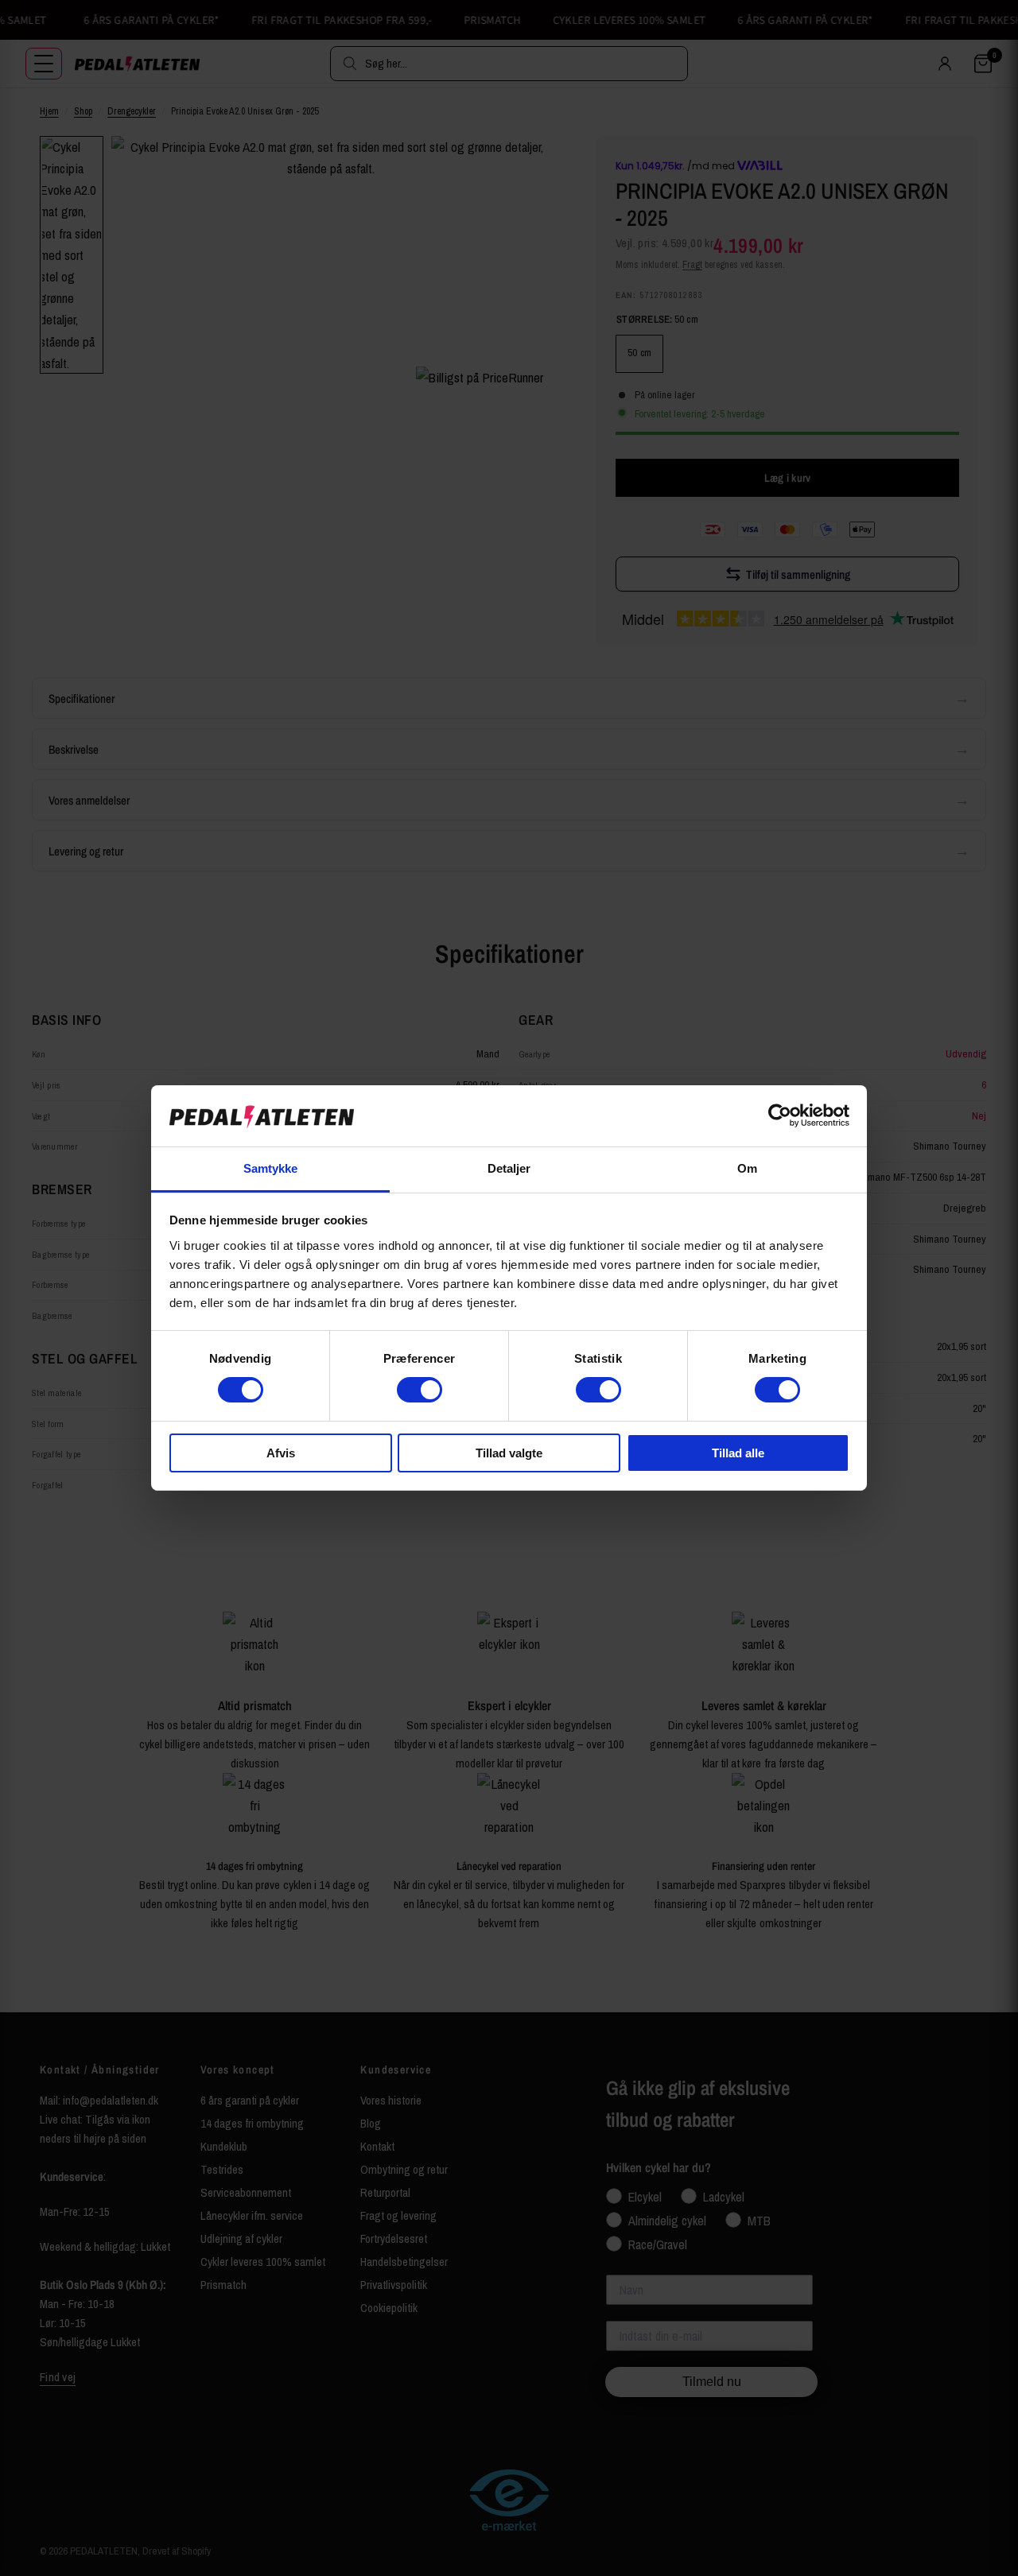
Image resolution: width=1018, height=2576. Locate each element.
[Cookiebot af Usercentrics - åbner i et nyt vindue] (780, 1115)
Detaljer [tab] (509, 1168)
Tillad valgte (509, 1453)
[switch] (420, 1390)
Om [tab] (747, 1168)
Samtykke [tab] (271, 1168)
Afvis (281, 1453)
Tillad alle (738, 1453)
